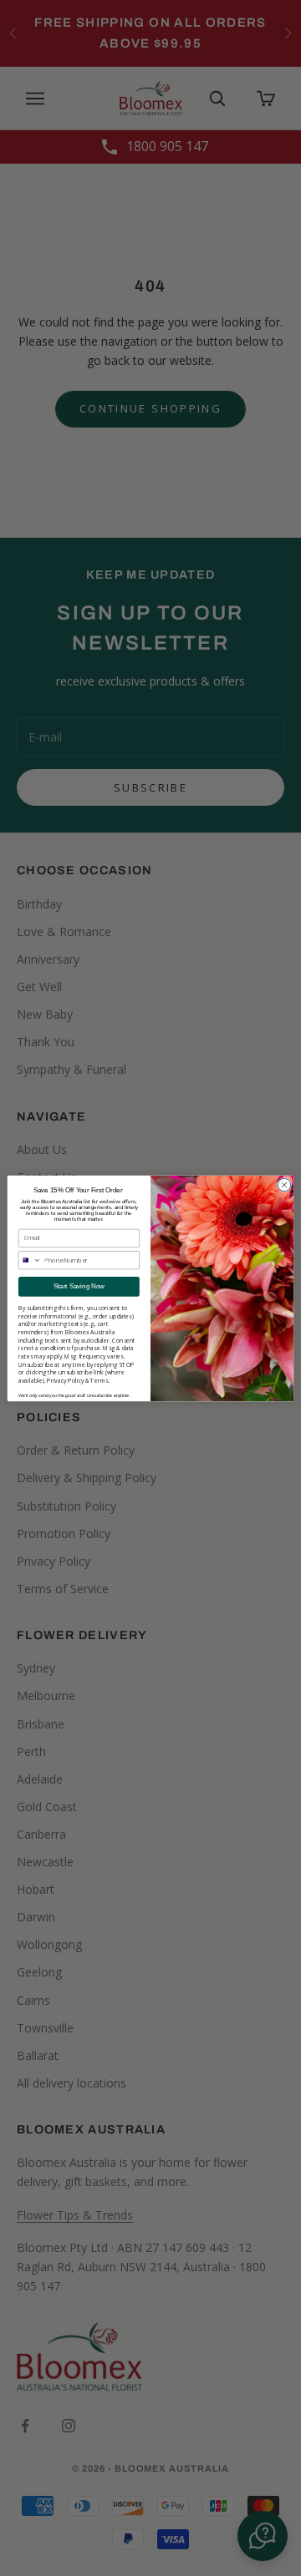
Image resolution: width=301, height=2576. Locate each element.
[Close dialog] (284, 1184)
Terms (99, 1380)
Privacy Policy (65, 1380)
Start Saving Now (79, 1286)
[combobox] (30, 1260)
